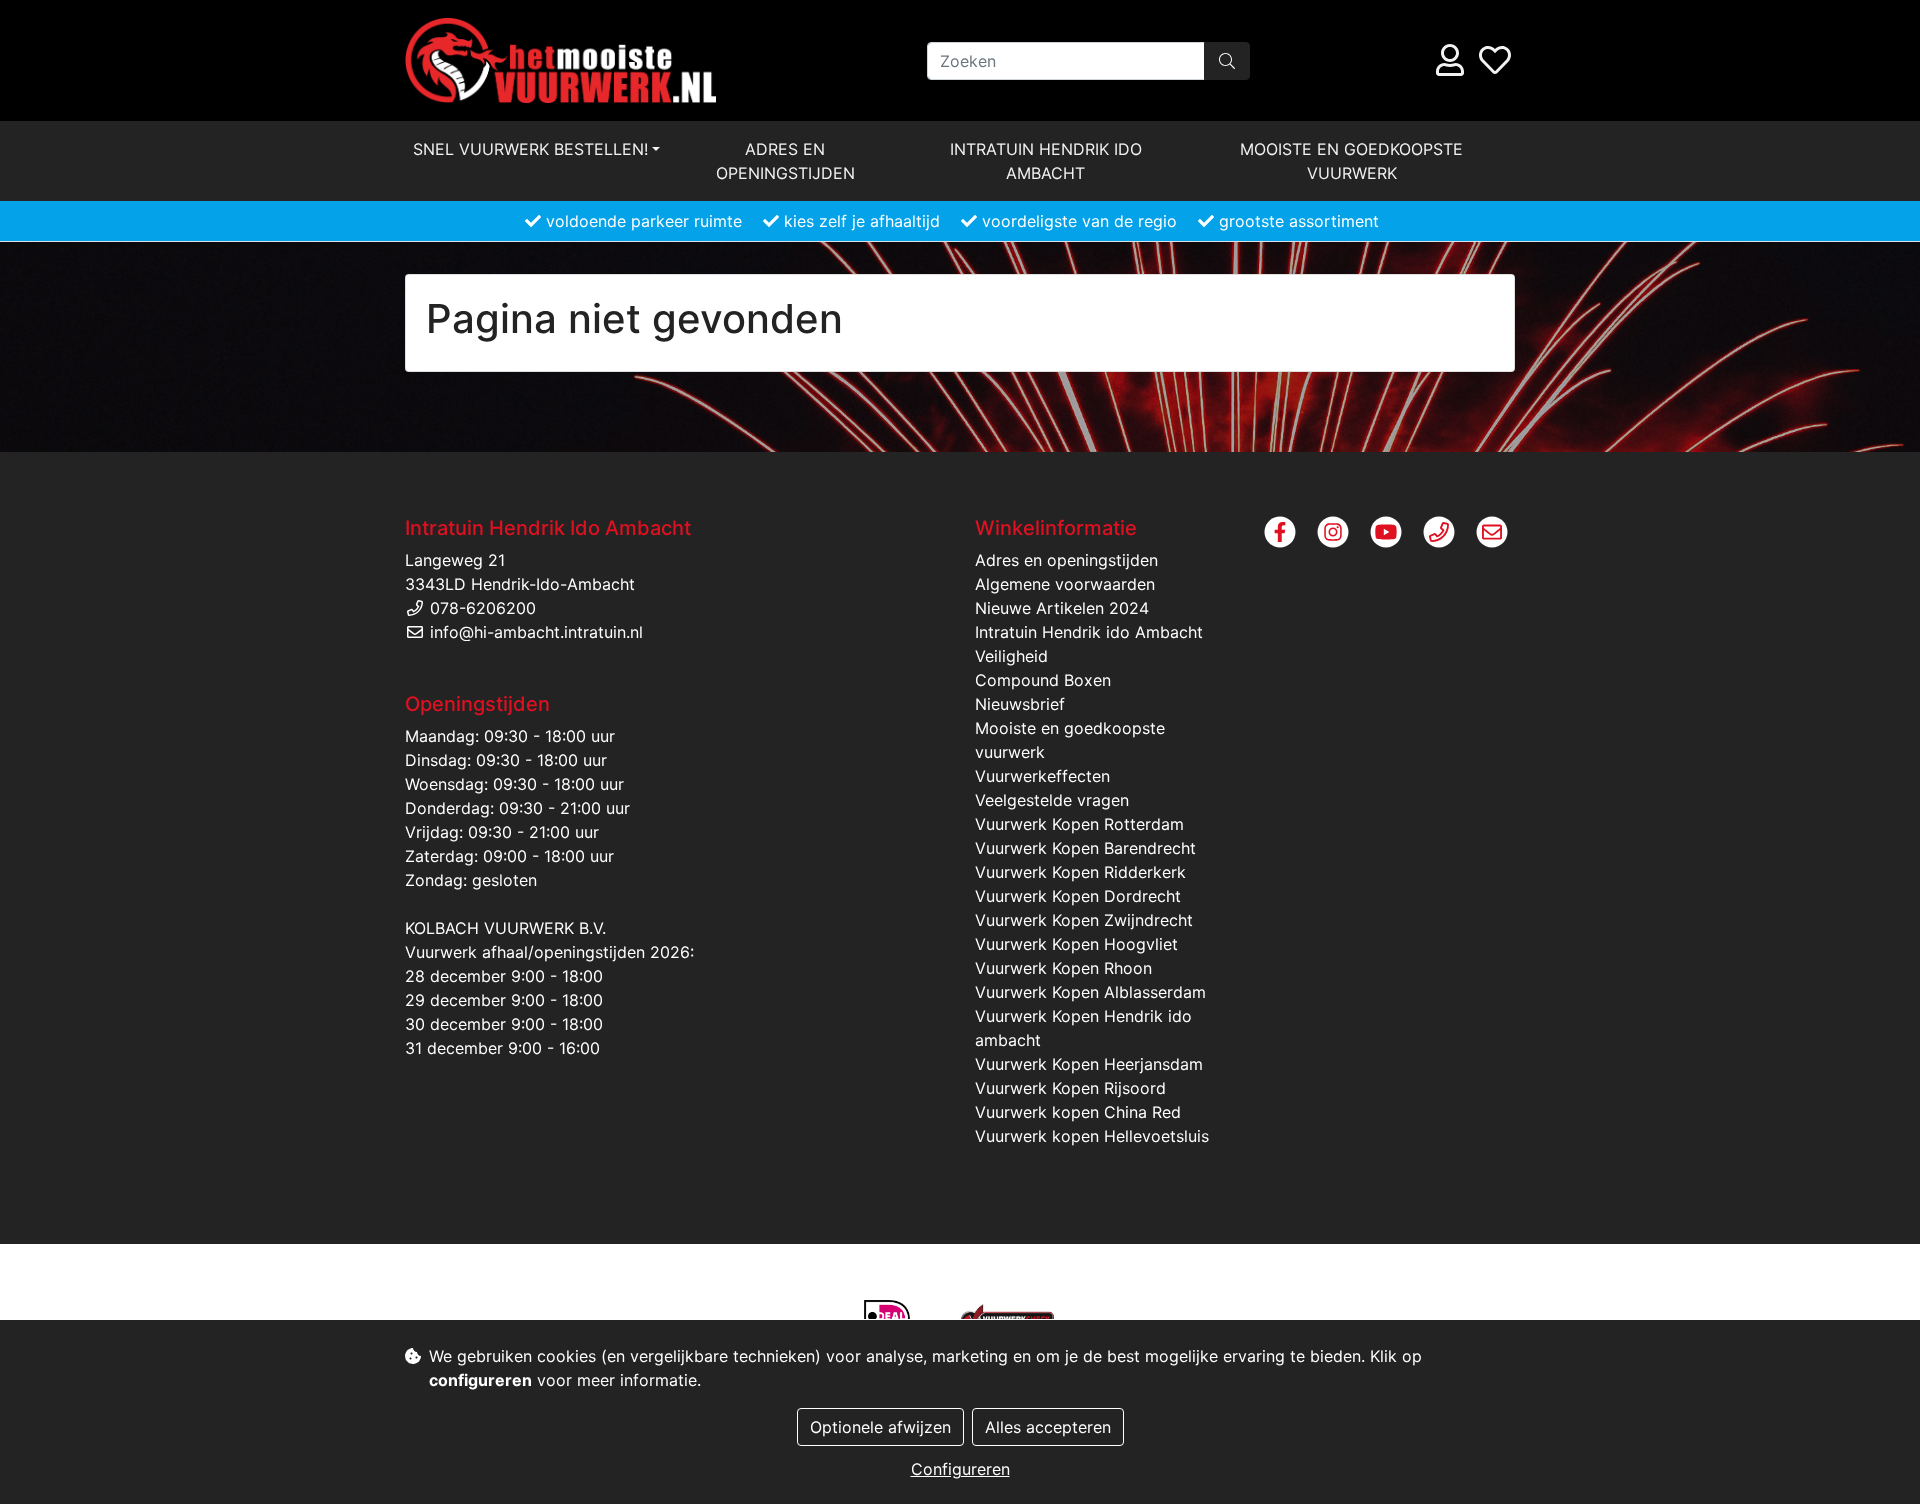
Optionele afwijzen (880, 1427)
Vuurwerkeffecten (1042, 776)
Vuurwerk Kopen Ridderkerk (1080, 872)
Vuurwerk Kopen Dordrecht (1078, 896)
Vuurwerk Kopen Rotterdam (1079, 824)
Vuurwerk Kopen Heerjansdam (1089, 1064)
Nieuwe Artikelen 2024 (1062, 608)
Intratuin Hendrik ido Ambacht (1046, 161)
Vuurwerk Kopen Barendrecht (1085, 848)
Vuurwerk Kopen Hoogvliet (1076, 944)
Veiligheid (1011, 656)
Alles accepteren (1048, 1427)
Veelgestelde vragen (1052, 800)
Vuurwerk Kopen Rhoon (1063, 968)
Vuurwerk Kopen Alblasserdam (1090, 992)
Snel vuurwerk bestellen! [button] (530, 149)
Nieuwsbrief (1020, 704)
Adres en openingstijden (785, 161)
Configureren (960, 1469)
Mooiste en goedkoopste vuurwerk (1351, 161)
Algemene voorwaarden (1065, 584)
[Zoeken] (1227, 61)
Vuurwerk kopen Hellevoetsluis (1092, 1136)
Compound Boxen (1043, 680)
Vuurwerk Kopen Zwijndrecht (1084, 920)
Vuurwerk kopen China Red (1078, 1112)
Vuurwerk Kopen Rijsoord (1070, 1088)
